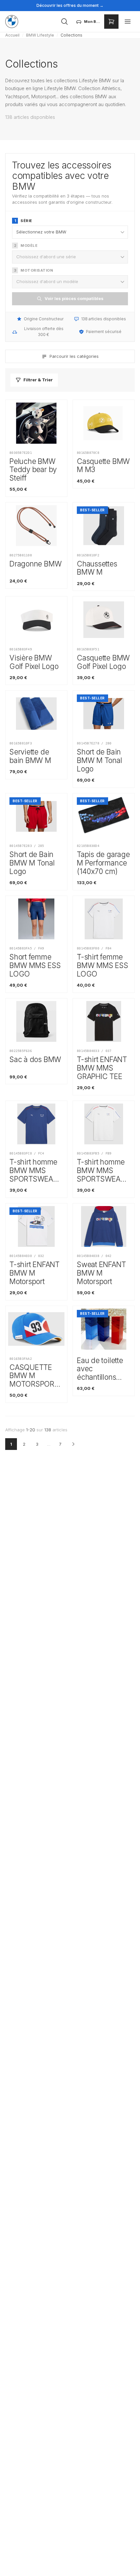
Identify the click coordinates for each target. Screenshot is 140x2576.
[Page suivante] (73, 1444)
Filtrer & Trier (38, 380)
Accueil (12, 35)
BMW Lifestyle (40, 35)
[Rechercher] (64, 22)
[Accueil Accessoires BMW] (12, 22)
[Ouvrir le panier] (111, 22)
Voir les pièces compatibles (74, 298)
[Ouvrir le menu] (128, 22)
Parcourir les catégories (74, 356)
